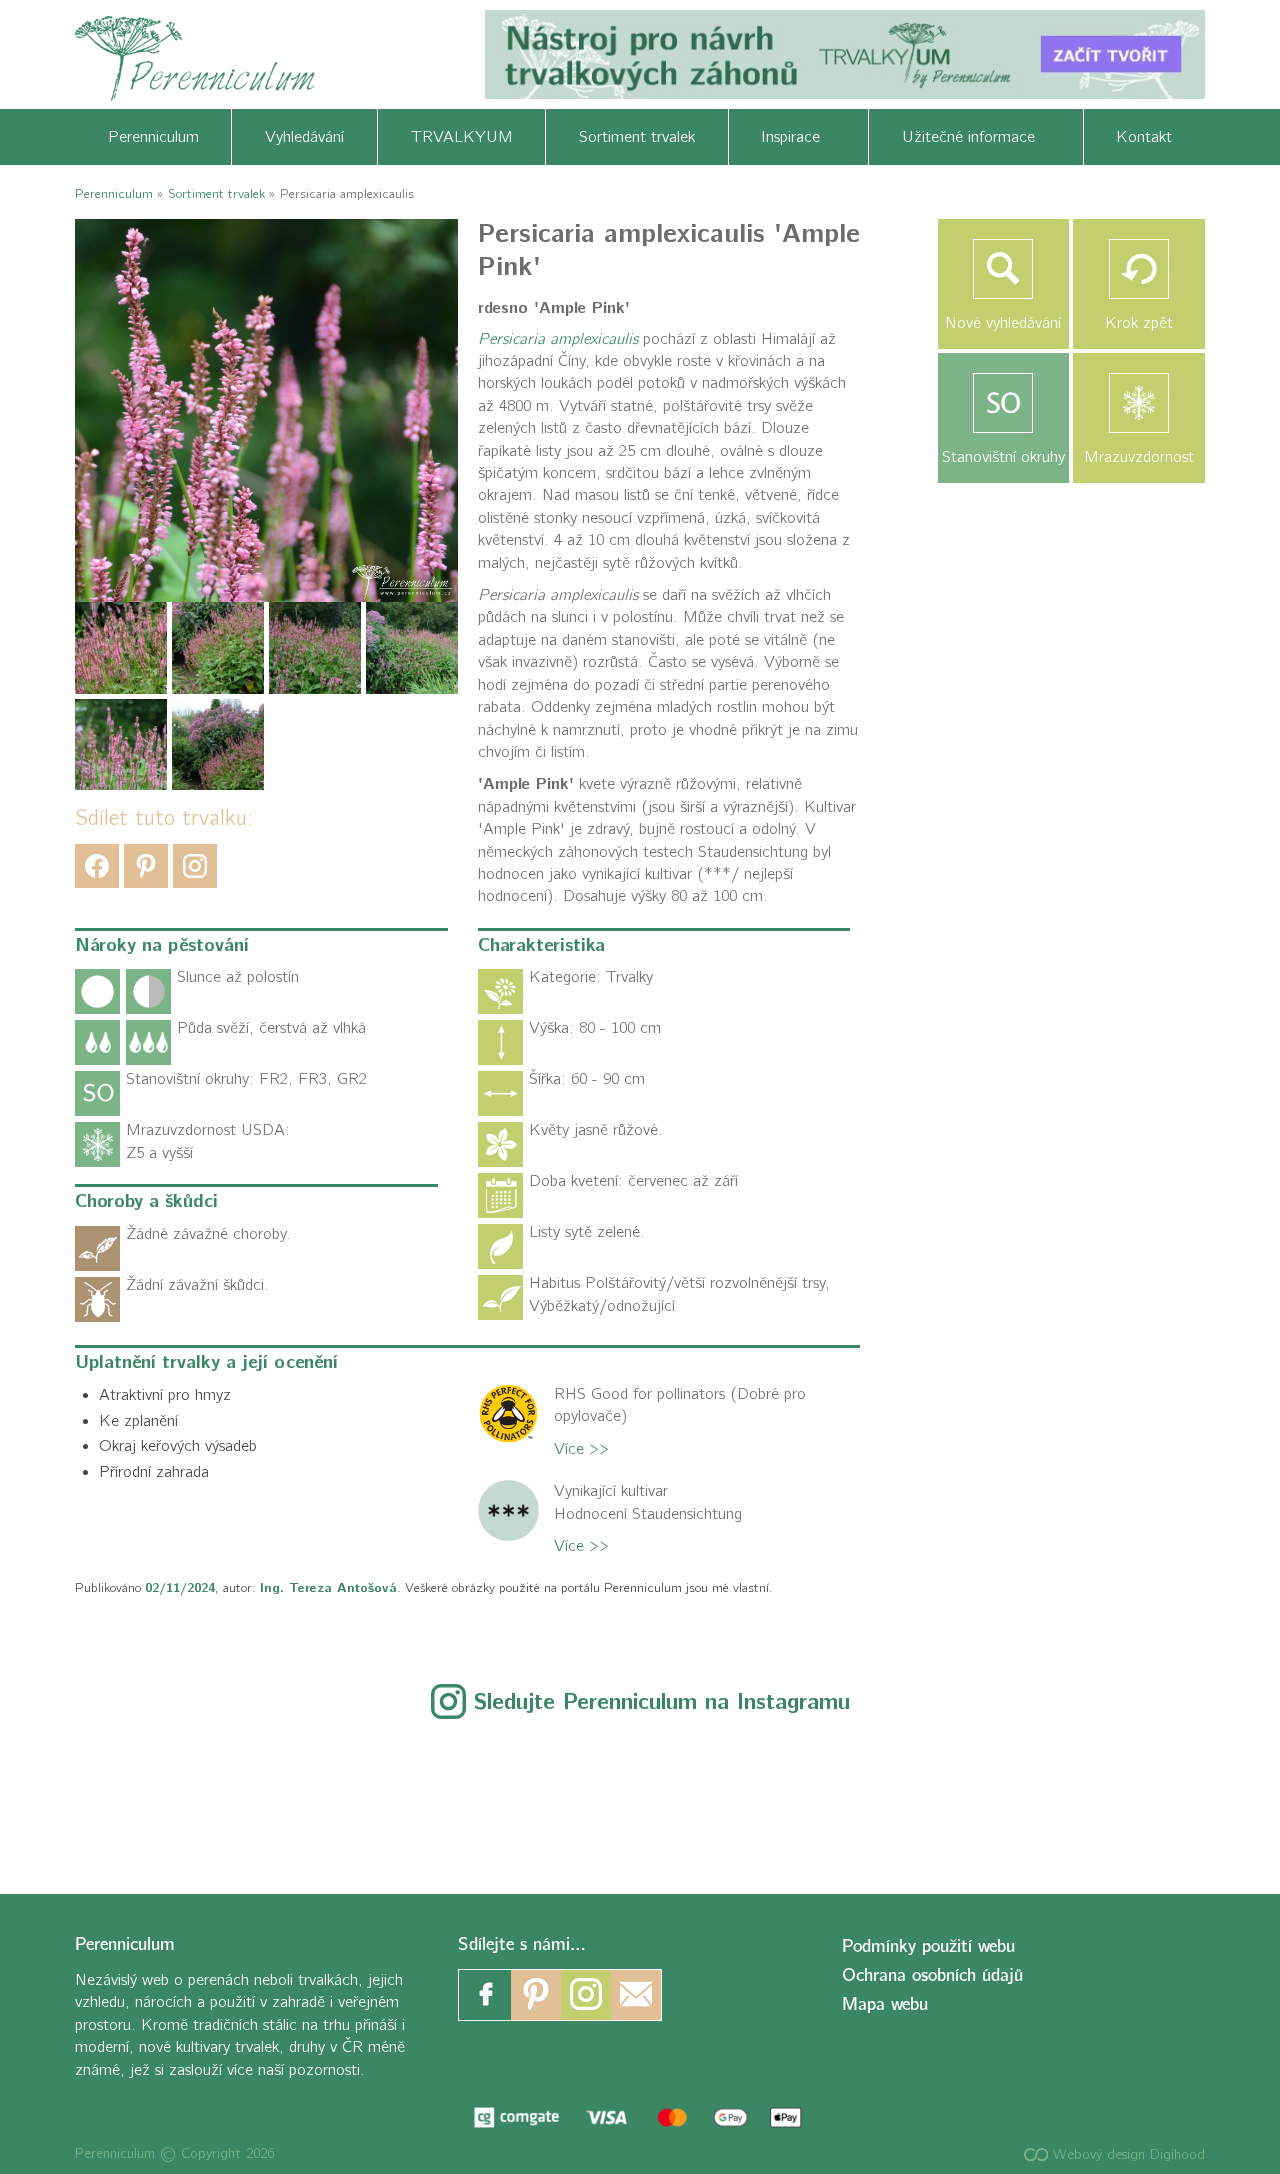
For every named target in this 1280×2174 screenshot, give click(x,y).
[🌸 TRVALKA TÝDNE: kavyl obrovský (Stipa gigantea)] (816, 1795)
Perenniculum (153, 137)
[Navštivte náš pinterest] (536, 1995)
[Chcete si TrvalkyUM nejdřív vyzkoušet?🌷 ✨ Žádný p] (113, 1795)
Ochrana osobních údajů (932, 1975)
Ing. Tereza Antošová (328, 1588)
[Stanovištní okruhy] (1004, 403)
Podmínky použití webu (928, 1946)
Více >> (581, 1449)
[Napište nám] (636, 1995)
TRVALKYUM (462, 137)
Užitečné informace (976, 137)
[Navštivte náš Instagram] (586, 1995)
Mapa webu (885, 2004)
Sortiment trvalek (637, 137)
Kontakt (1144, 137)
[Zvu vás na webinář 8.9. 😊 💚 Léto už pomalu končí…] (289, 1795)
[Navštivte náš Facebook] (486, 1995)
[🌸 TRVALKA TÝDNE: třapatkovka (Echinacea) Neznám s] (1167, 1795)
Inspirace (798, 137)
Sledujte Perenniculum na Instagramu (662, 1702)
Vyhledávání (304, 137)
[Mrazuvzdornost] (1139, 403)
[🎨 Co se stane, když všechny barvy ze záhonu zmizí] (992, 1795)
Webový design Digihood (1126, 2154)
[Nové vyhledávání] (1004, 269)
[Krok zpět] (1139, 269)
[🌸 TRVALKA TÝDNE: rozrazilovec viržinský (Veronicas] (640, 1795)
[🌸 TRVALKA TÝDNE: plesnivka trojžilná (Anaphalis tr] (464, 1795)
